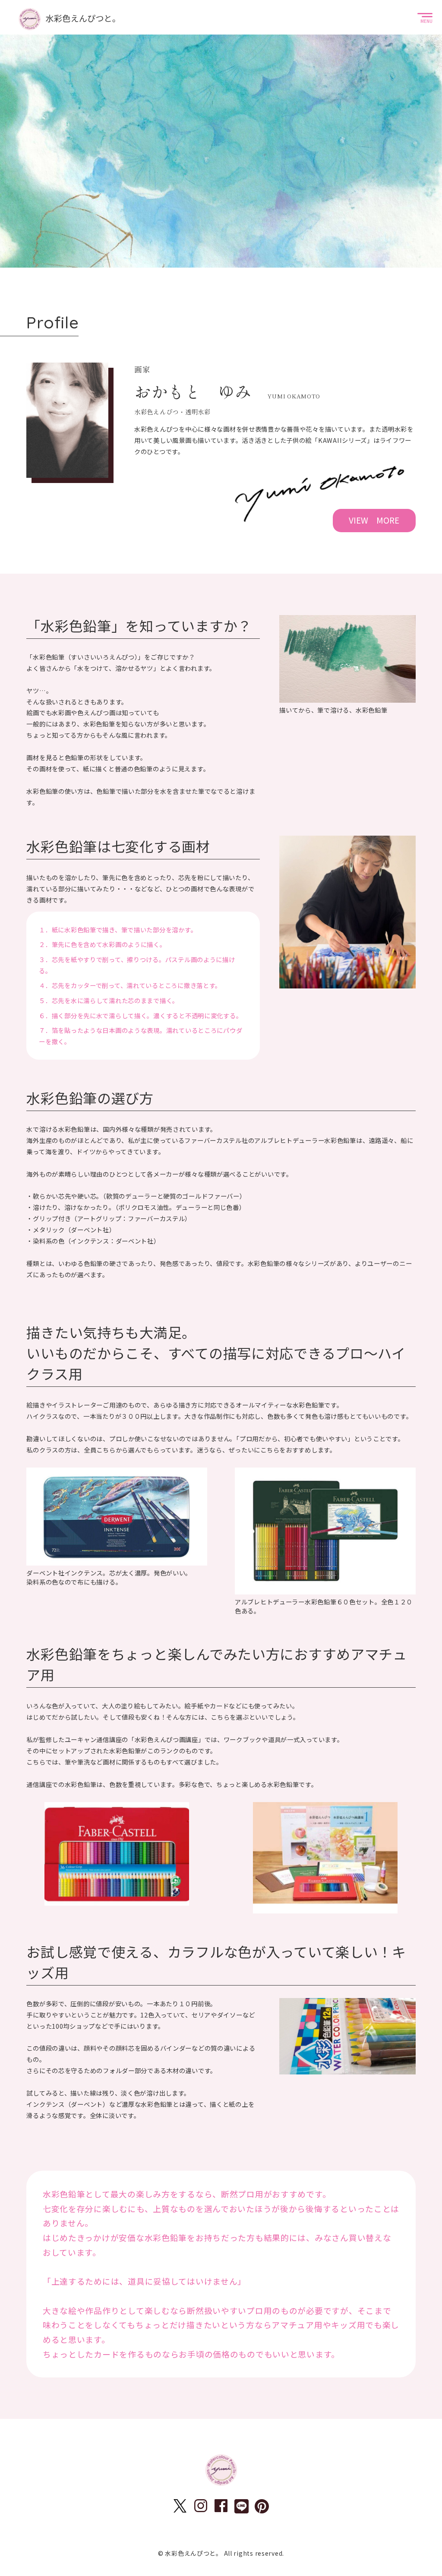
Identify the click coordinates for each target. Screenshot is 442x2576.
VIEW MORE (374, 520)
